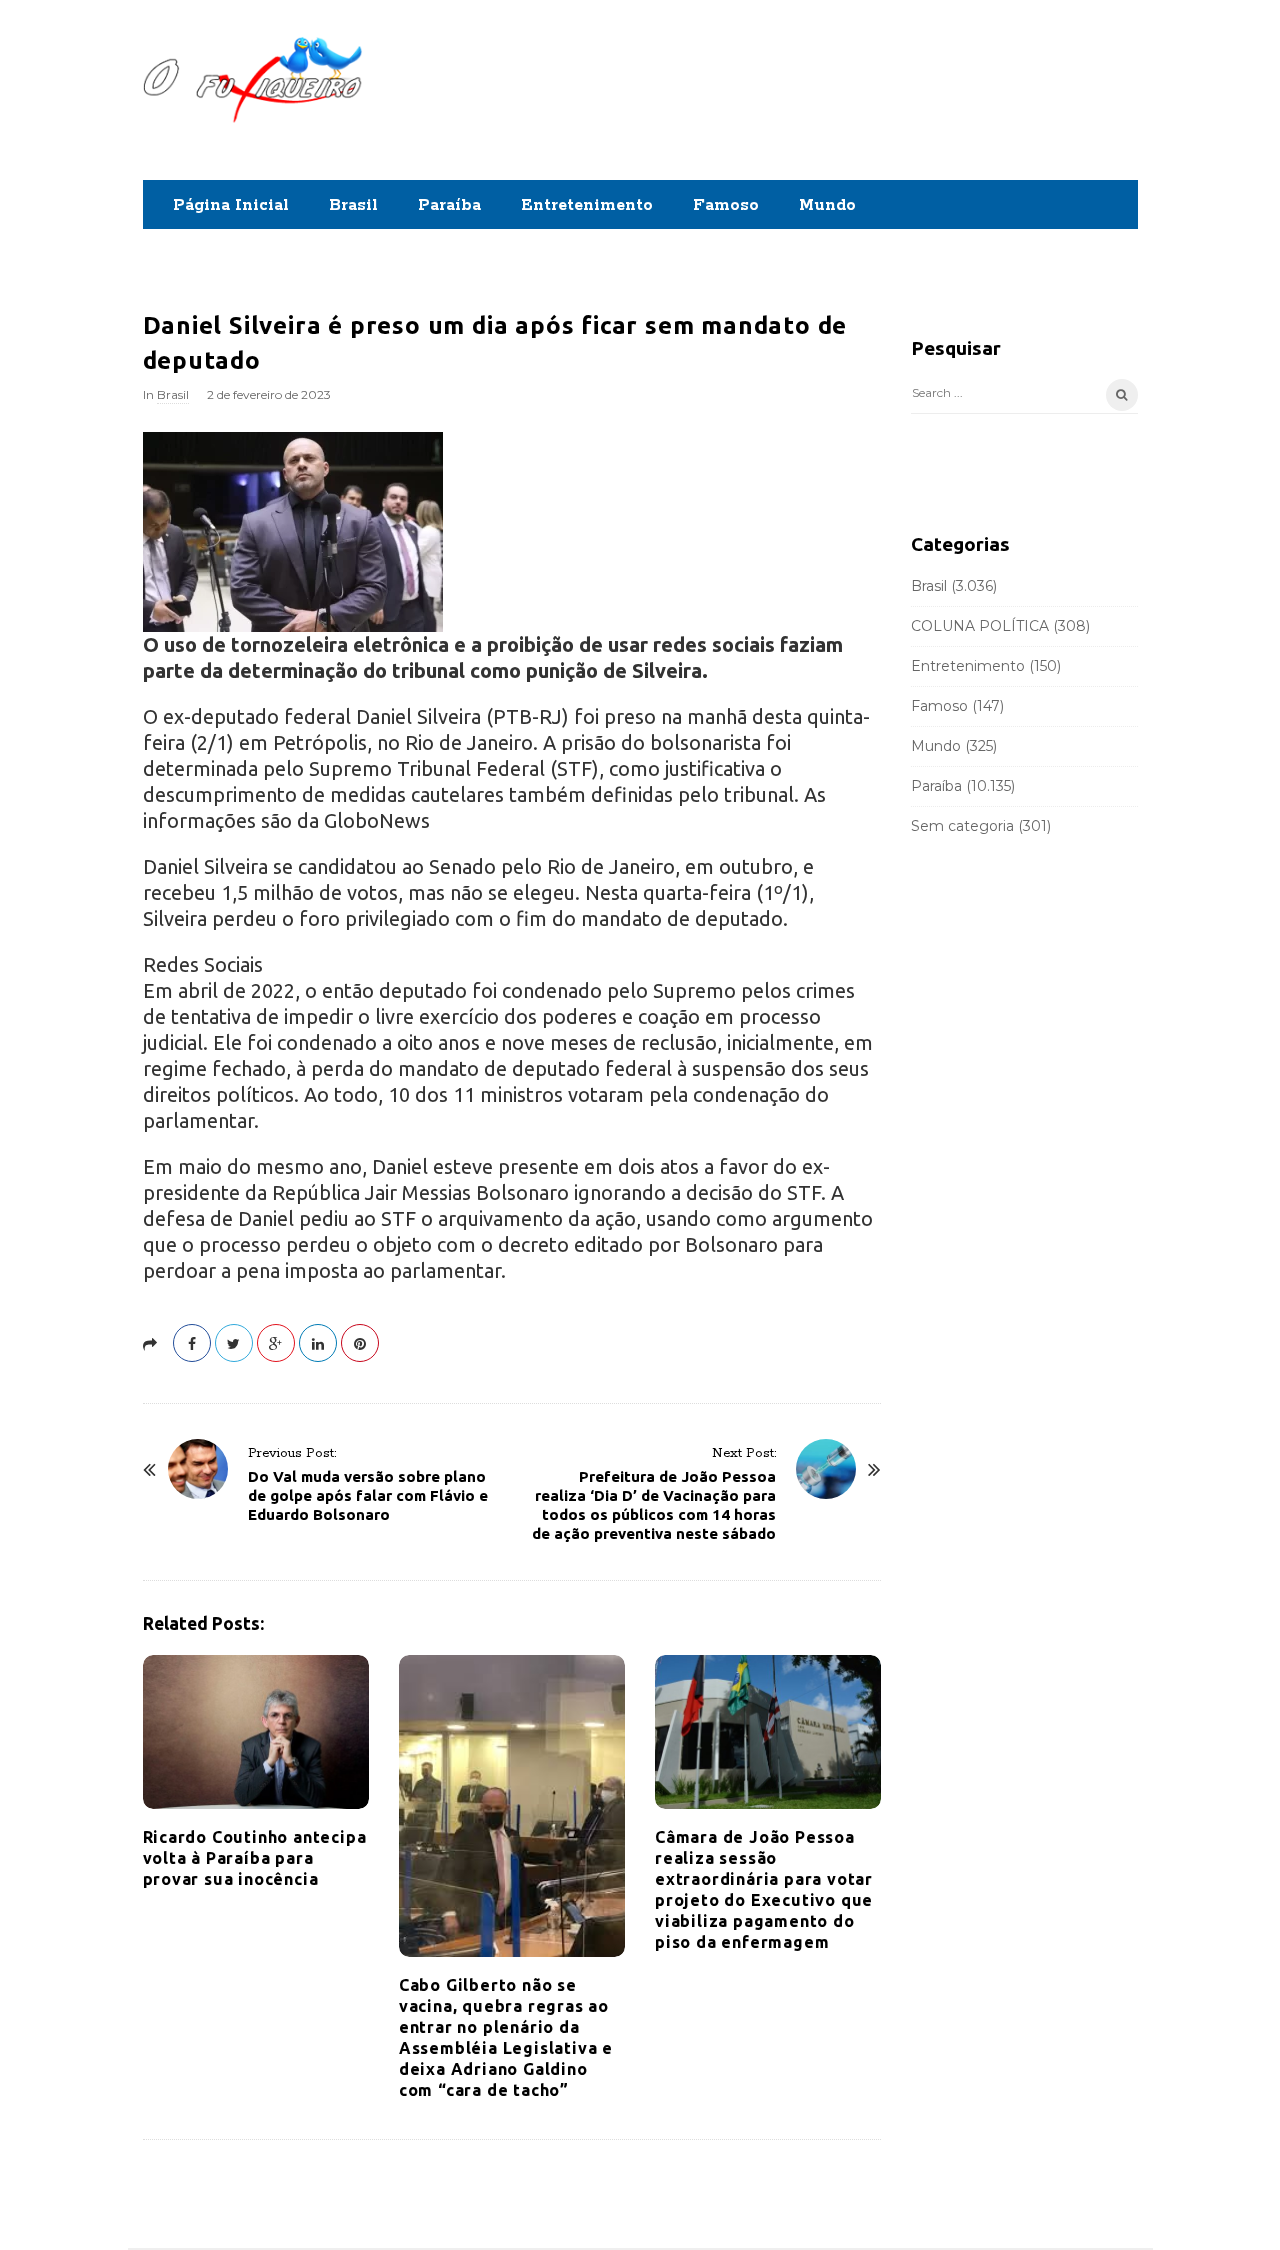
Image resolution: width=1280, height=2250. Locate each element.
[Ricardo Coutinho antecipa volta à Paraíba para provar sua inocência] (256, 1732)
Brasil (353, 205)
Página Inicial (231, 205)
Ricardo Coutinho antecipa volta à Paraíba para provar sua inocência (255, 1858)
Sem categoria (962, 826)
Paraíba (449, 205)
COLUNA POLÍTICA (980, 626)
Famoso (726, 205)
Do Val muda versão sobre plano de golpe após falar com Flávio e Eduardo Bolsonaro (368, 1495)
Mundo (827, 205)
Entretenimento (587, 205)
